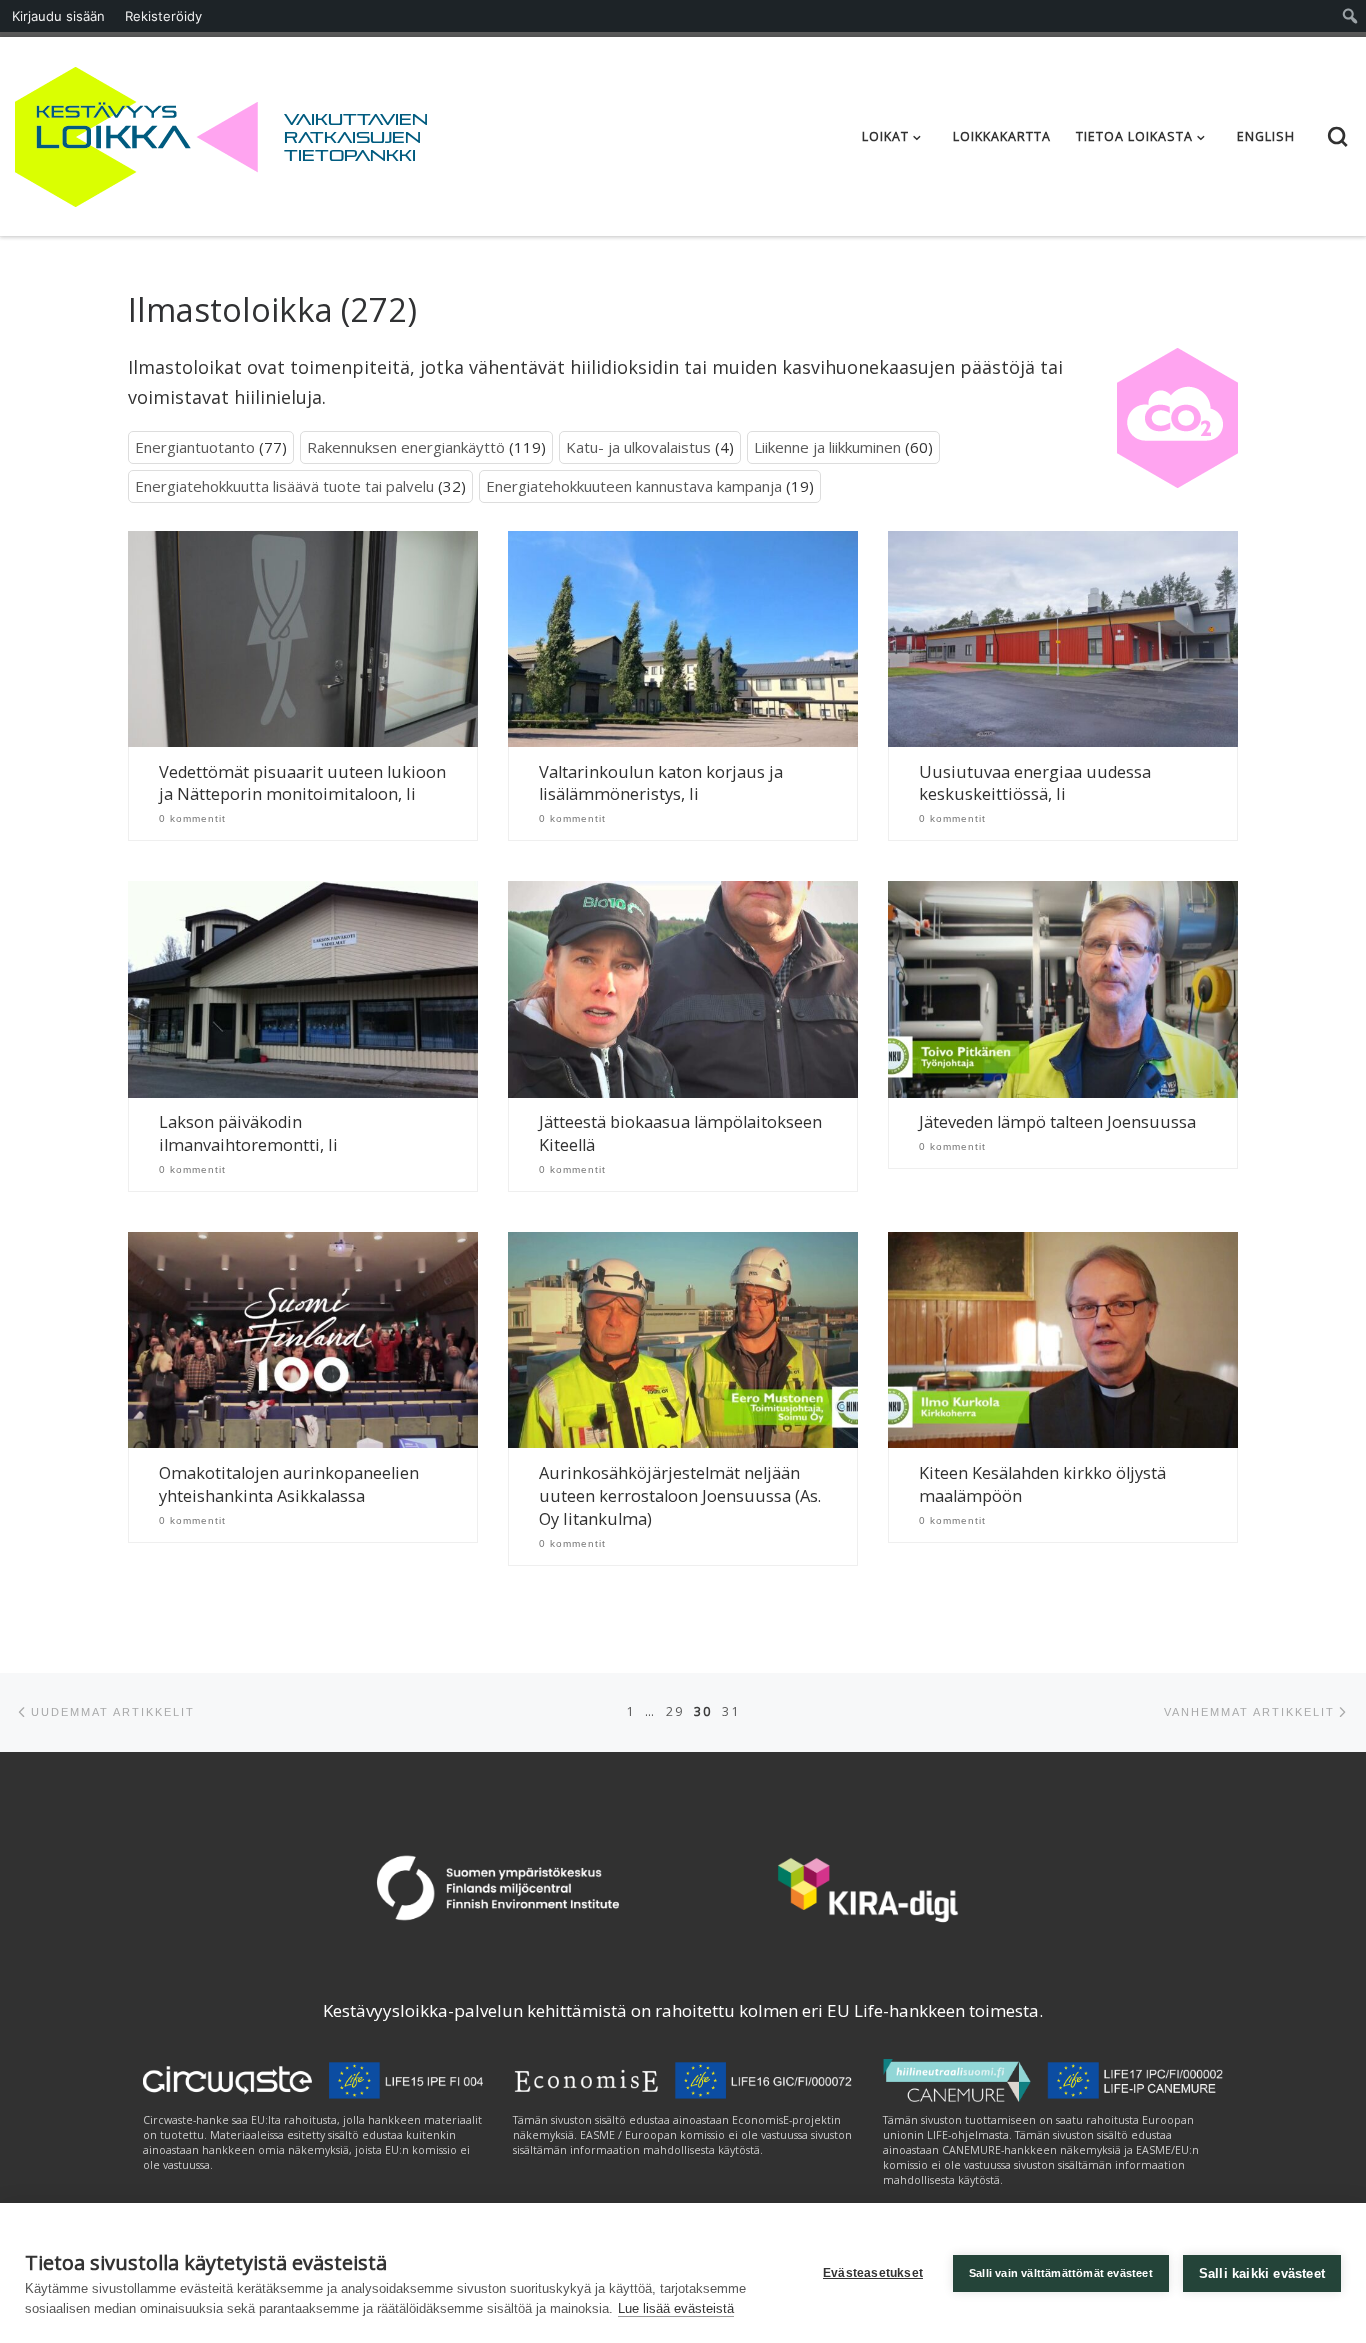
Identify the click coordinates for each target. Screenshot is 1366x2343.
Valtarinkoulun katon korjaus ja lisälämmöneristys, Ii (661, 783)
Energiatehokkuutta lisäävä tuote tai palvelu (284, 486)
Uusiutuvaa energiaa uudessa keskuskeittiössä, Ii (1035, 783)
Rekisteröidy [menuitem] (163, 16)
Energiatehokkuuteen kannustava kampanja (634, 486)
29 (675, 1711)
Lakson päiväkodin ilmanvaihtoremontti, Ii (248, 1133)
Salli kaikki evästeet (1262, 2273)
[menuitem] (1350, 16)
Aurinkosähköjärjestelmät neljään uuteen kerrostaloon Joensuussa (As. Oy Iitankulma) (680, 1496)
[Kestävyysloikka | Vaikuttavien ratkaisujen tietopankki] (136, 132)
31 (731, 1711)
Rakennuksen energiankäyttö (406, 447)
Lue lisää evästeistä (676, 2308)
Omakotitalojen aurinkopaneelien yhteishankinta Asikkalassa (289, 1484)
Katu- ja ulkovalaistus (638, 447)
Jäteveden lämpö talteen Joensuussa (1057, 1122)
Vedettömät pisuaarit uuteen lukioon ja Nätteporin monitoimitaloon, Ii (302, 783)
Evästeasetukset (873, 2273)
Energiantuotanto (195, 447)
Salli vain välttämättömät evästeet (1061, 2273)
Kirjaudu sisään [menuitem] (58, 16)
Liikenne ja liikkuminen (827, 447)
